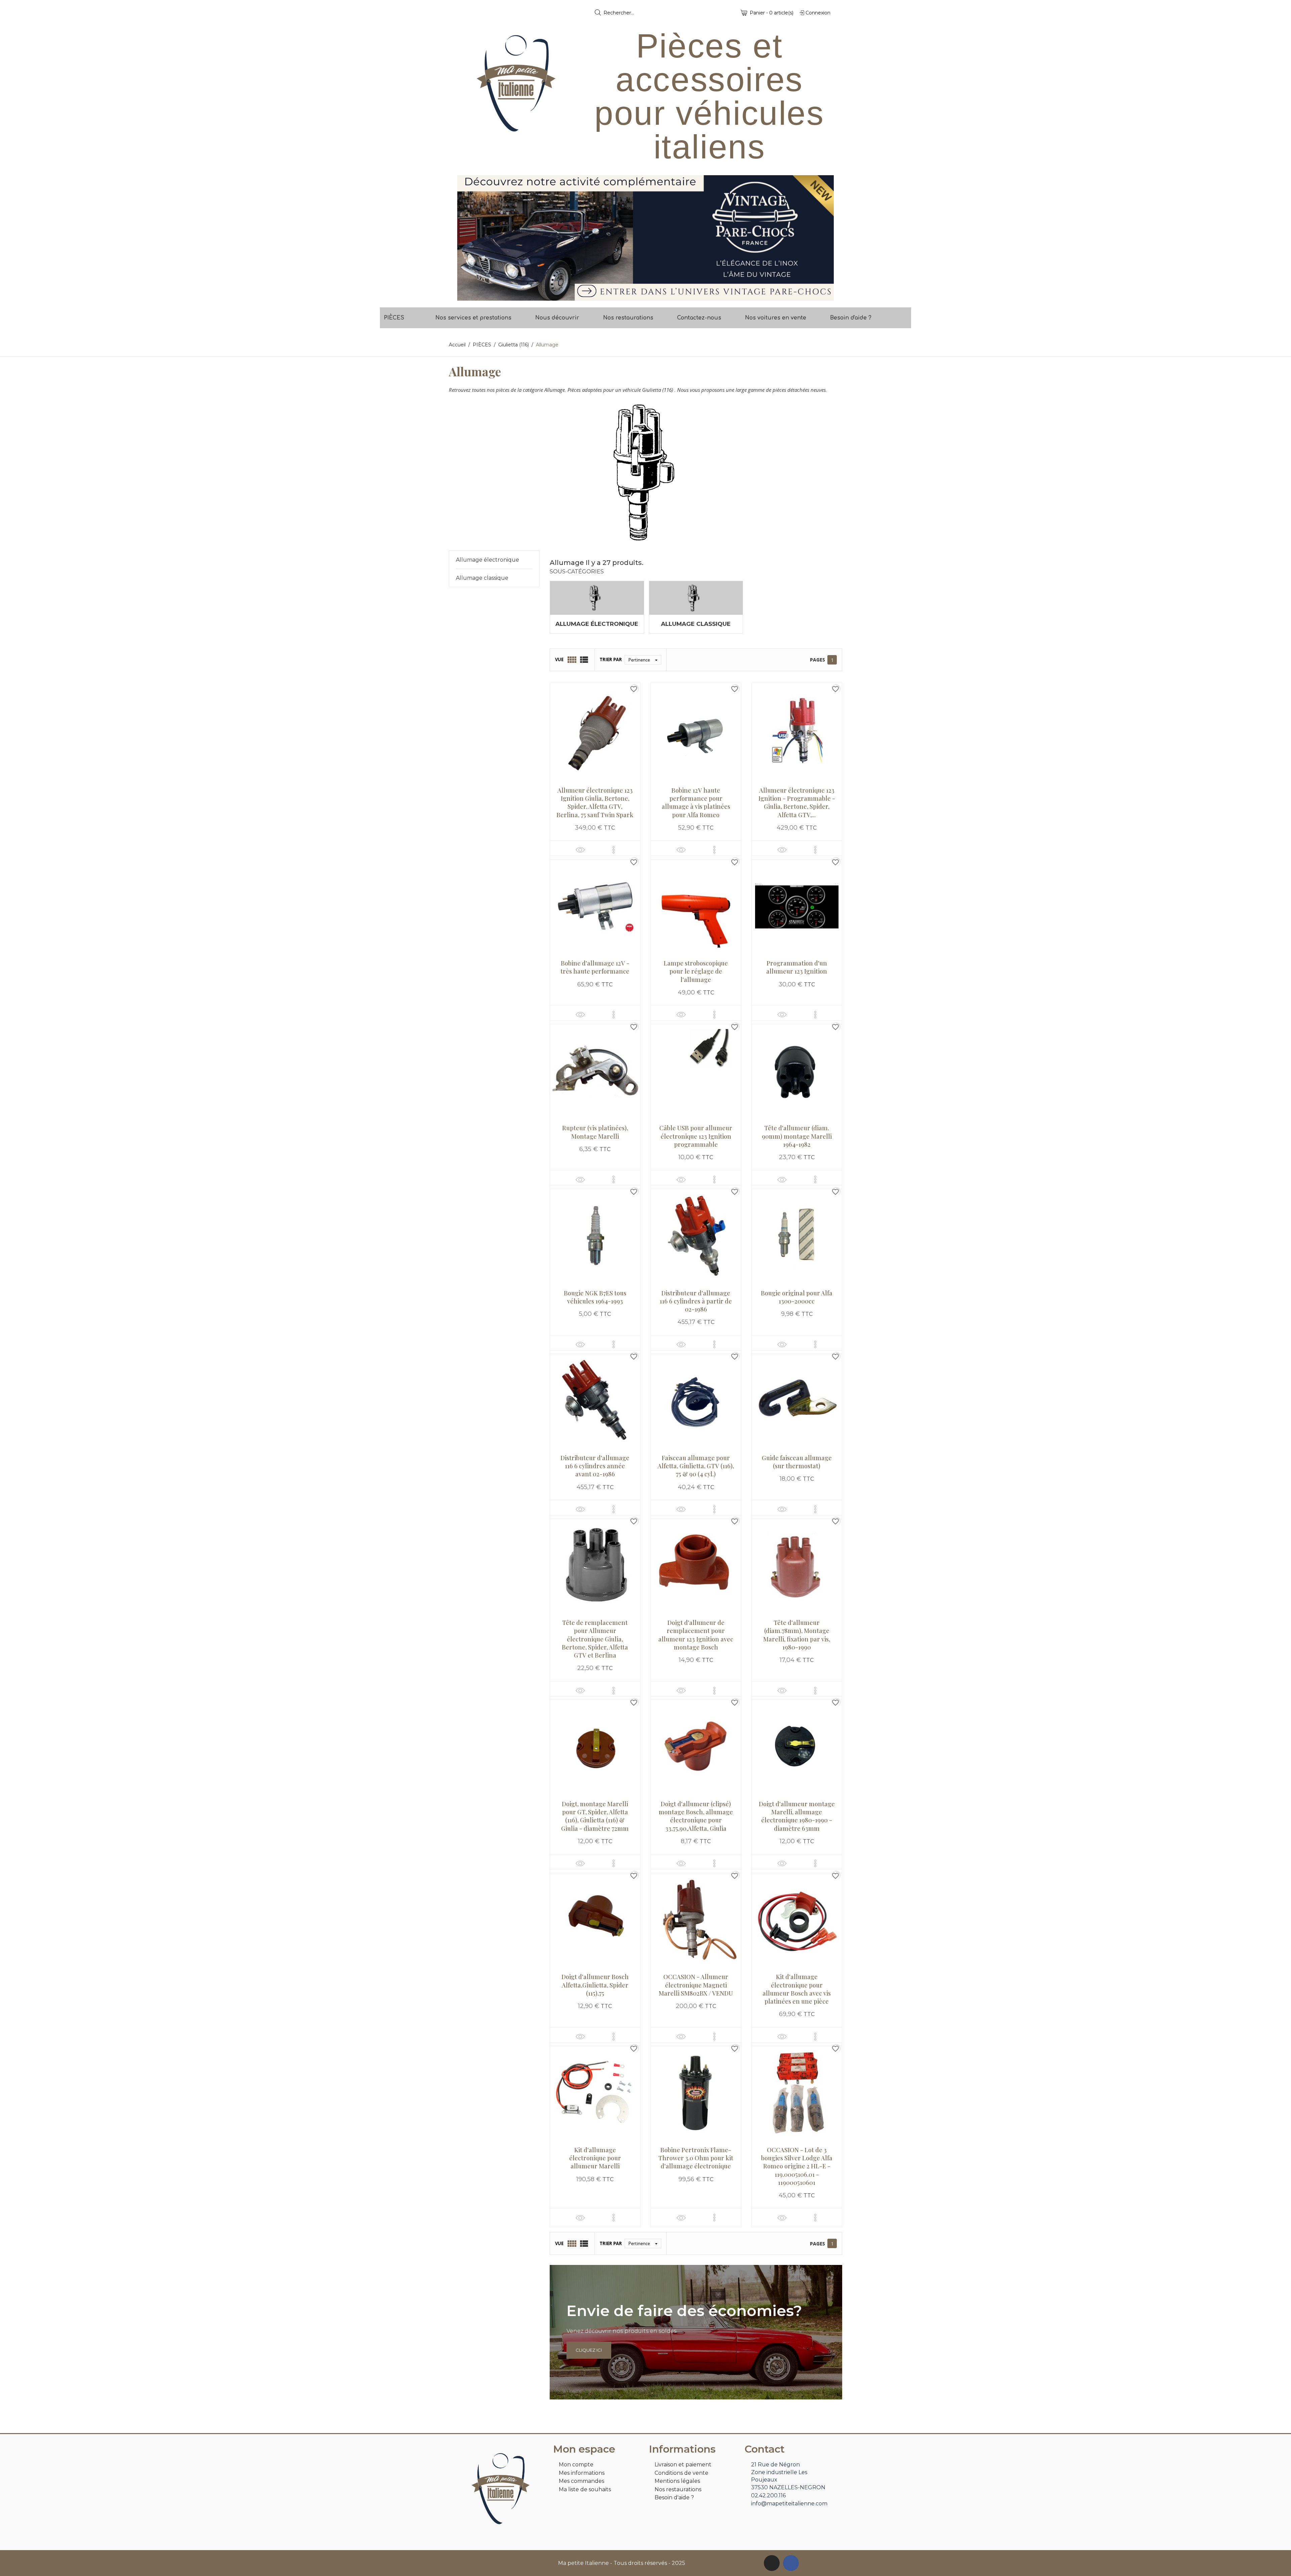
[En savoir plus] (614, 850)
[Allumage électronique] (597, 598)
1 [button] (642, 296)
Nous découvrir (557, 318)
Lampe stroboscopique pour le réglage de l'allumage (696, 971)
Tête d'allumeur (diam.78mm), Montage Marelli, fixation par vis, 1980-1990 (797, 1635)
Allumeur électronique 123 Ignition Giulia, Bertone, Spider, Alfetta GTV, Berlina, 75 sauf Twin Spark (595, 803)
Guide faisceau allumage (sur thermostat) (797, 1462)
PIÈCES (394, 318)
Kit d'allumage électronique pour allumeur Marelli (595, 2158)
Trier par (611, 659)
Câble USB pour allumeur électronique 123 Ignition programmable (696, 1136)
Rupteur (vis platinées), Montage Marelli (595, 1132)
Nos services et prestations (473, 318)
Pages (817, 660)
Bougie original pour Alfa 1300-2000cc (797, 1297)
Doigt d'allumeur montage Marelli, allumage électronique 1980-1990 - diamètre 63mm (797, 1816)
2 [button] (649, 296)
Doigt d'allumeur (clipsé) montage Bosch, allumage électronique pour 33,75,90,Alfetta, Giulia (696, 1816)
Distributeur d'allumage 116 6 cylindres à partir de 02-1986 (696, 1301)
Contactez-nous (699, 318)
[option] (645, 238)
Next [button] (824, 238)
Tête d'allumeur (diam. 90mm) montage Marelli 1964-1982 (797, 1136)
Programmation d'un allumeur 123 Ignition (797, 967)
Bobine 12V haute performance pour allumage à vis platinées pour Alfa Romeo (696, 803)
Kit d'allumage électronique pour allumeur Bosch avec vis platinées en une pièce (797, 1989)
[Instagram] (772, 2563)
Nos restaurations (628, 318)
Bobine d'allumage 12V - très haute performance (595, 967)
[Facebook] (791, 2563)
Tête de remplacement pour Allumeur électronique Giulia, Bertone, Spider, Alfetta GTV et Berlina (595, 1639)
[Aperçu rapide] (580, 850)
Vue (559, 659)
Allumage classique (482, 578)
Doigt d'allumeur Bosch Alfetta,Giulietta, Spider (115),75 (595, 1985)
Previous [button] (467, 238)
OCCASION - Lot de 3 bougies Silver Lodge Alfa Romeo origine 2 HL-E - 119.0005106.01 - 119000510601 (797, 2166)
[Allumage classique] (696, 598)
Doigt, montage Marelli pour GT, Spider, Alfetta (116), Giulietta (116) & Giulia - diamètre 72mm (595, 1816)
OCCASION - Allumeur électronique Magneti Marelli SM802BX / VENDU (696, 1985)
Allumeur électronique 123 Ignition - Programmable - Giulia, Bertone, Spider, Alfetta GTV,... (797, 803)
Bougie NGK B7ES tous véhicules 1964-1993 (595, 1297)
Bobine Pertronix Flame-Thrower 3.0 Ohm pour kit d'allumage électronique (696, 2158)
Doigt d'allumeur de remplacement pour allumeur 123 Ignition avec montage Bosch (696, 1635)
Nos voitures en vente (776, 318)
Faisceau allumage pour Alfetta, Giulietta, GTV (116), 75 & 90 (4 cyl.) (696, 1466)
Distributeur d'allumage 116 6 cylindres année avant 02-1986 (595, 1466)
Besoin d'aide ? (851, 318)
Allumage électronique (487, 560)
